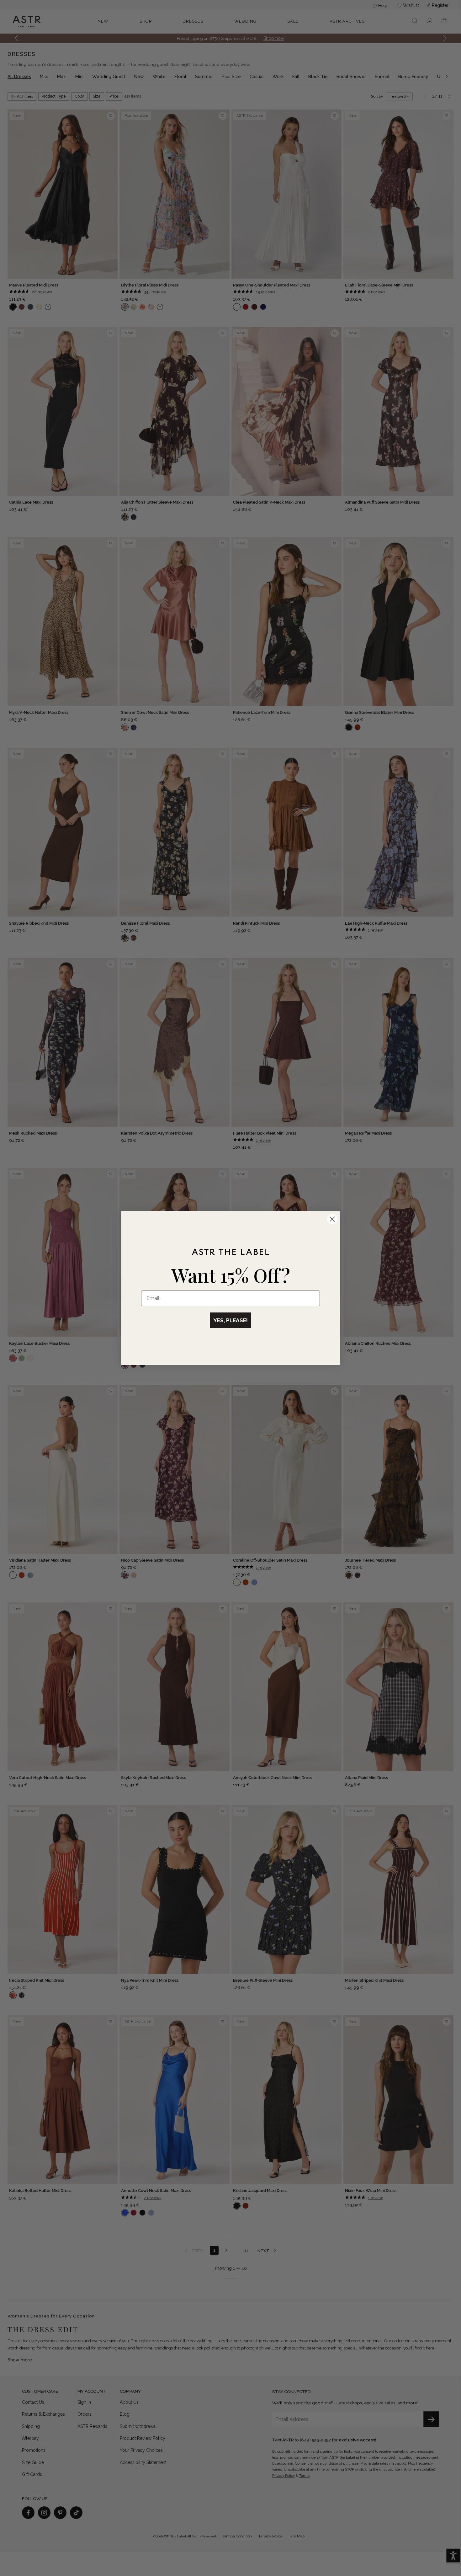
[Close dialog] (332, 1219)
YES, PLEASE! (230, 1320)
